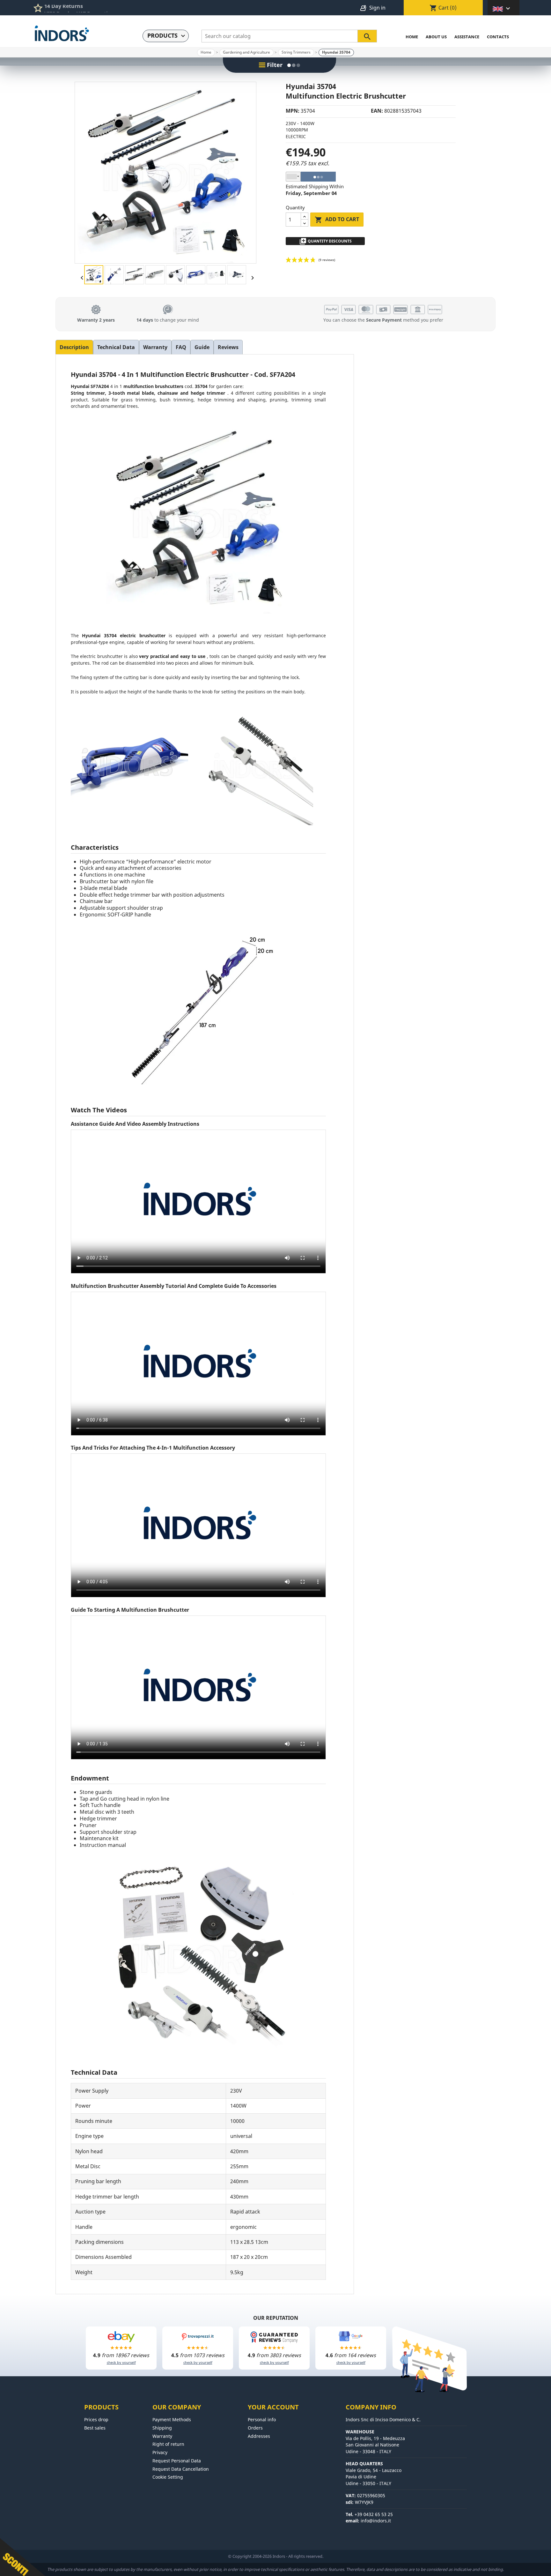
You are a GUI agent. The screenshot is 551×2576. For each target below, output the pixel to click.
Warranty (162, 2436)
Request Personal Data (177, 2461)
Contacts (498, 37)
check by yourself (121, 2362)
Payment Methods (172, 2419)
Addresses (259, 2436)
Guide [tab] (202, 347)
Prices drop (96, 2419)
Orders (255, 2428)
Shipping (162, 2428)
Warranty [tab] (155, 347)
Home (412, 37)
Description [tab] (74, 347)
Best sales (95, 2428)
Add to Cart (337, 220)
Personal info (262, 2419)
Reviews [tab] (228, 347)
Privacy (160, 2452)
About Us (436, 37)
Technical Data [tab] (116, 347)
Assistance (467, 37)
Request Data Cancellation (181, 2469)
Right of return (168, 2444)
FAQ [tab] (181, 347)
